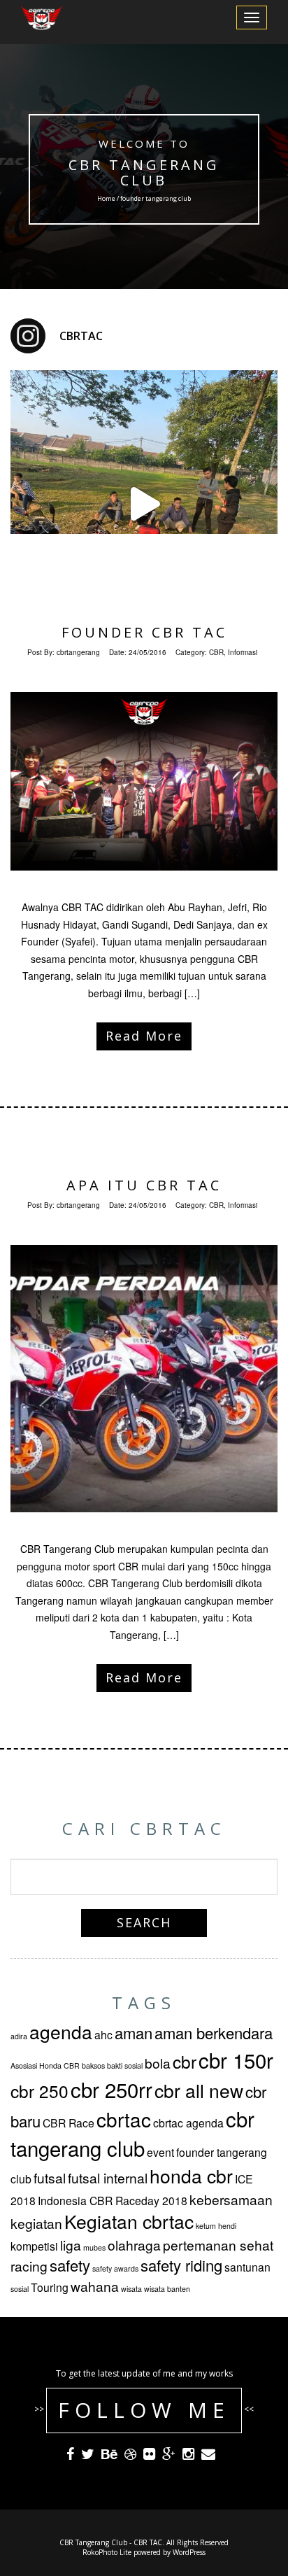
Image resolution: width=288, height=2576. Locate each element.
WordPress (189, 2552)
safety (70, 2265)
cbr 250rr (111, 2089)
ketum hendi (216, 2226)
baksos (93, 2065)
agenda (61, 2032)
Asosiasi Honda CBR (45, 2065)
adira (19, 2036)
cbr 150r (236, 2060)
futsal (50, 2177)
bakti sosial (125, 2065)
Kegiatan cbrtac (129, 2221)
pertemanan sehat (218, 2245)
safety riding (181, 2265)
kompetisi (34, 2246)
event (160, 2152)
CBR (216, 652)
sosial (20, 2289)
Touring (50, 2287)
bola (158, 2063)
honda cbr (191, 2176)
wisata (131, 2289)
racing (29, 2266)
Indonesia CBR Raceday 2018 (113, 2200)
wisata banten (167, 2289)
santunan (247, 2267)
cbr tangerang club (132, 2133)
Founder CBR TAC (144, 632)
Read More (144, 1036)
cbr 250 (39, 2091)
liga (71, 2245)
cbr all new (199, 2090)
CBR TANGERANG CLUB (144, 173)
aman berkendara (214, 2033)
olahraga (134, 2245)
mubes (94, 2247)
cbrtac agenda (188, 2123)
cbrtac (124, 2119)
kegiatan (36, 2223)
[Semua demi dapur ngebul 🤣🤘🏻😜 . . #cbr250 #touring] (144, 504)
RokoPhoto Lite (107, 2552)
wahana (95, 2286)
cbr (185, 2061)
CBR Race (69, 2123)
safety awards (115, 2268)
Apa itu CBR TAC (144, 1185)
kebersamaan (231, 2199)
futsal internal (108, 2177)
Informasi (243, 652)
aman (134, 2033)
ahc (103, 2034)
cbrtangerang (78, 652)
